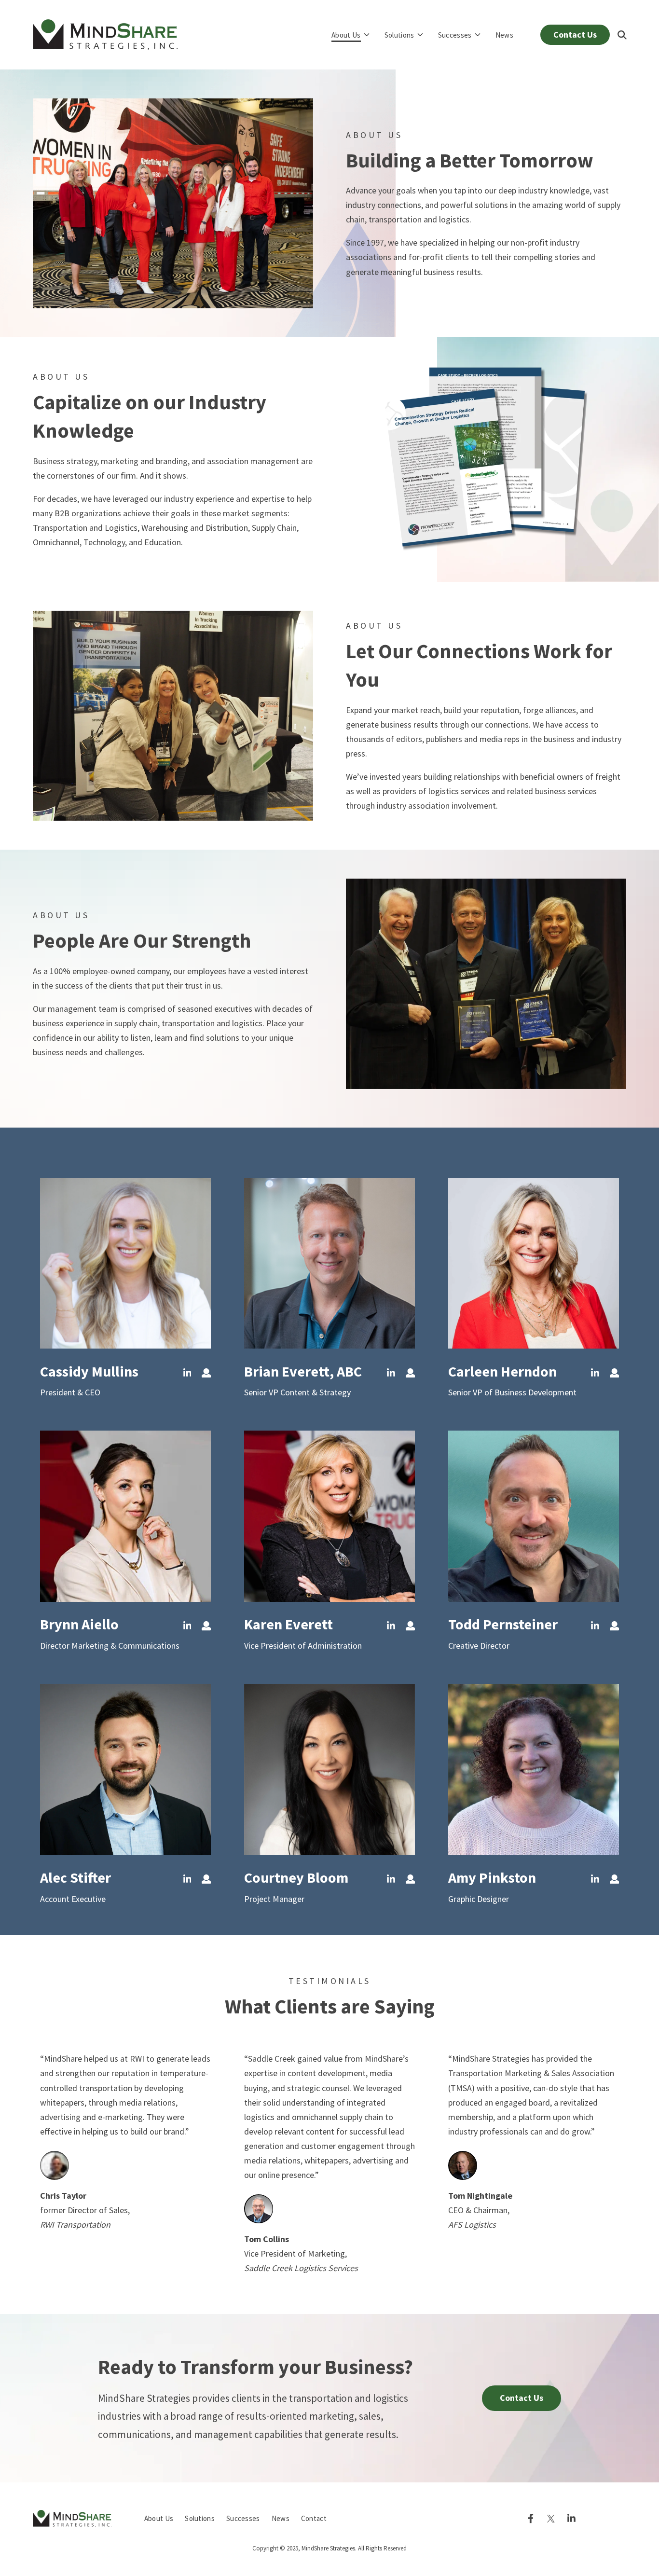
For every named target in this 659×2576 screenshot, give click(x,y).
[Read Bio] (410, 1373)
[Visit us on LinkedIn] (595, 1373)
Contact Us (575, 34)
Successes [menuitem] (243, 2518)
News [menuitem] (281, 2518)
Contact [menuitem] (314, 2518)
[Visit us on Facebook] (531, 2519)
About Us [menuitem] (159, 2518)
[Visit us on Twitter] (551, 2519)
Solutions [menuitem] (200, 2518)
